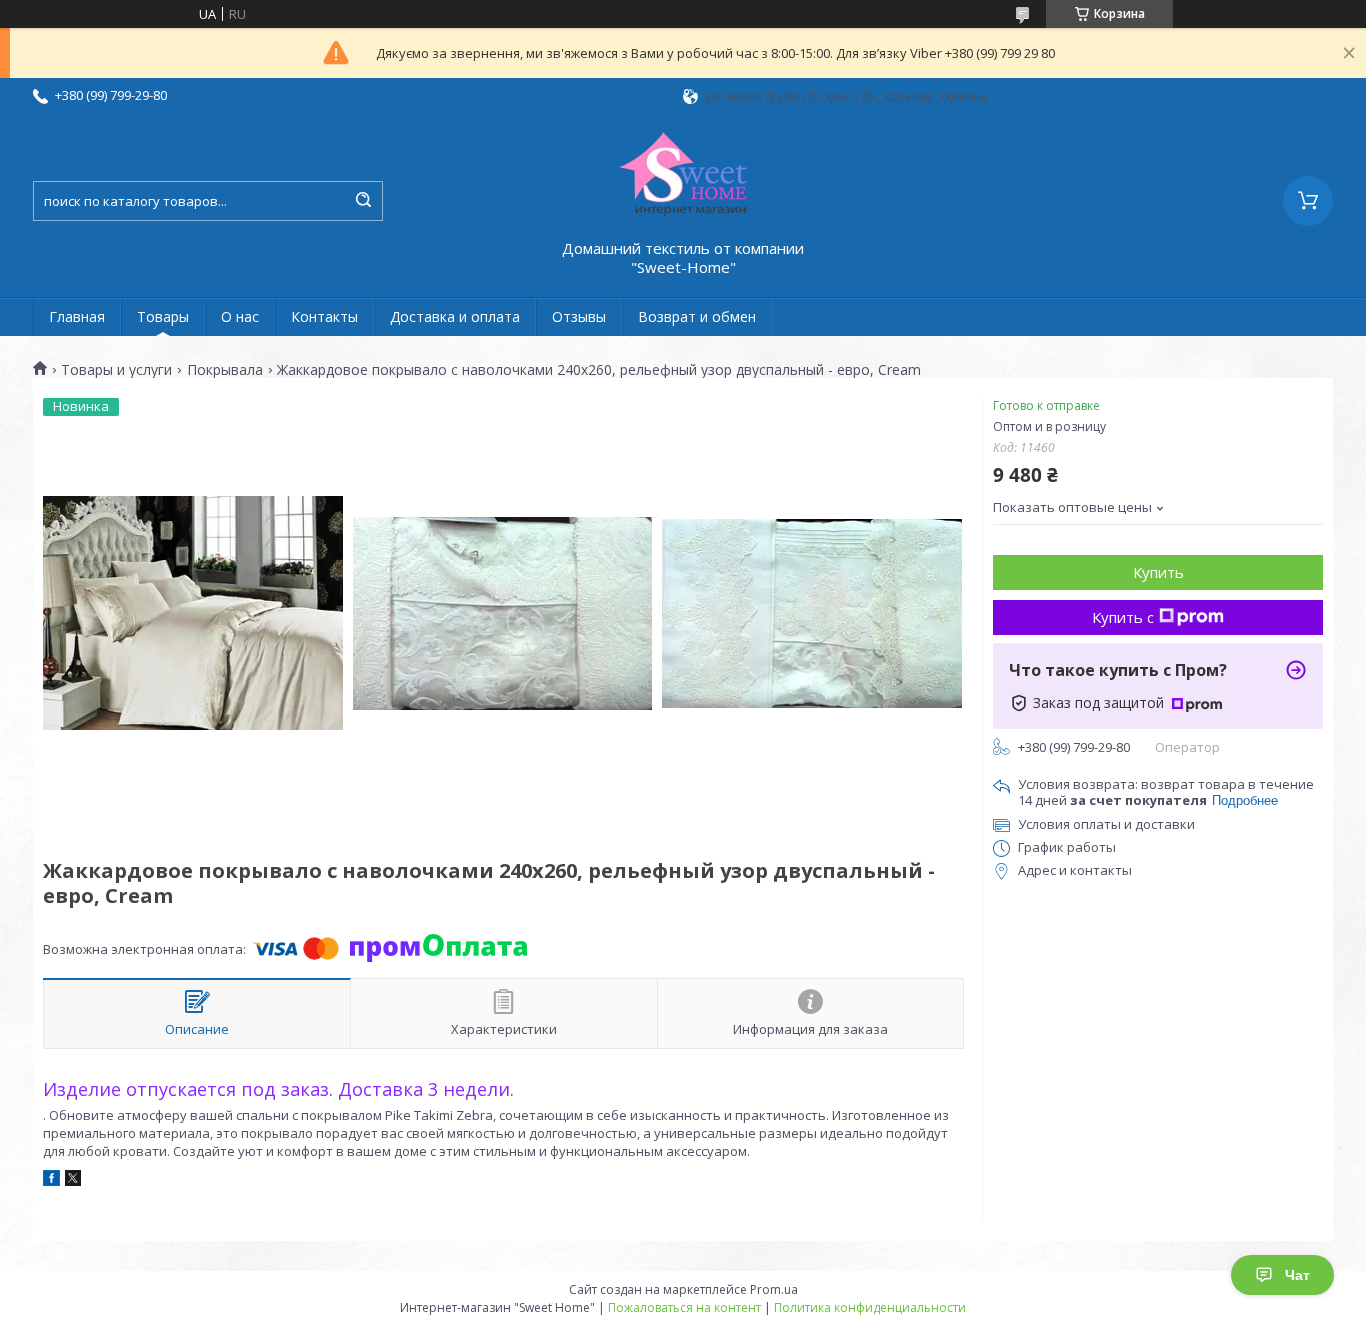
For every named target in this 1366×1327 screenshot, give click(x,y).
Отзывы (579, 316)
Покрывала (225, 370)
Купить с (1123, 617)
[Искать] (363, 201)
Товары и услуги (116, 370)
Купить (1158, 572)
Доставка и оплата (455, 316)
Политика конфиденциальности (870, 1307)
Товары (163, 316)
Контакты (324, 316)
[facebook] (51, 1181)
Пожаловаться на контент (684, 1307)
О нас (240, 316)
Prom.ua (774, 1289)
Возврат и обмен (697, 316)
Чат (1297, 1275)
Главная (77, 316)
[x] (73, 1181)
